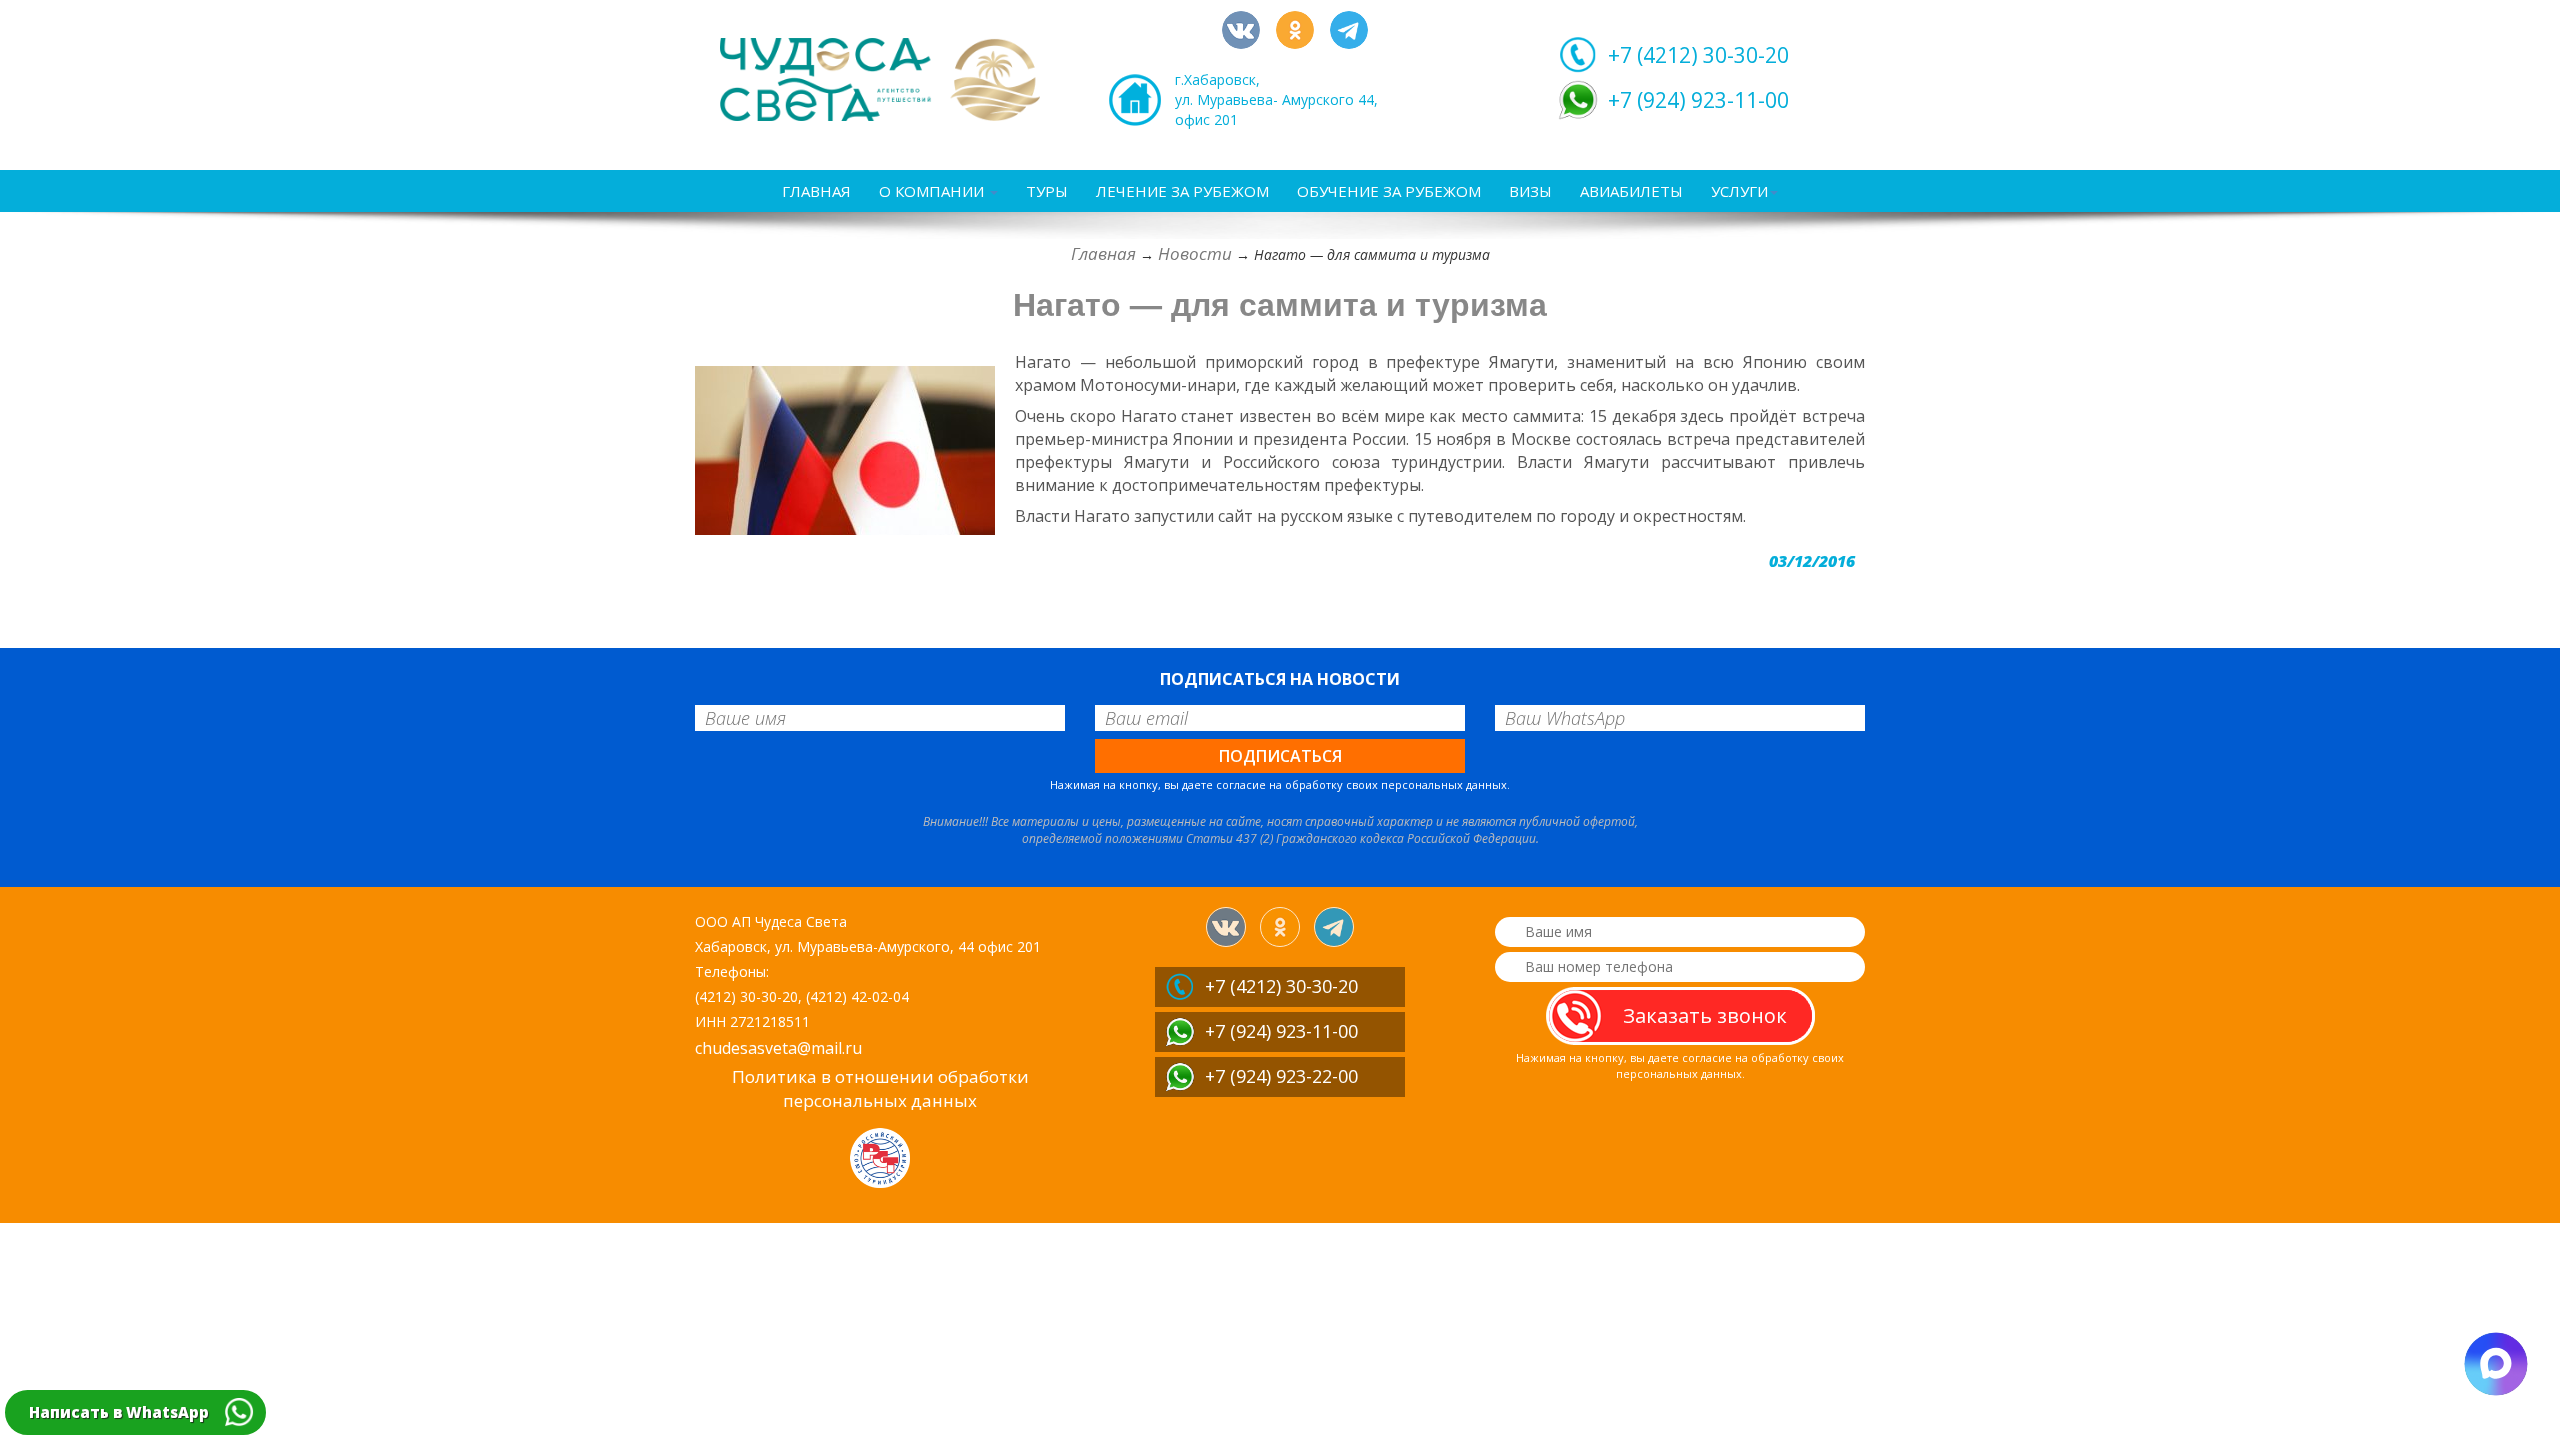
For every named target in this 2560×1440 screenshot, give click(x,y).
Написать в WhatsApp (119, 1412)
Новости (1195, 253)
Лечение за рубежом (1182, 191)
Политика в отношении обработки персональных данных (880, 1088)
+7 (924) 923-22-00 (1281, 1076)
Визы (1530, 191)
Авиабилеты (1631, 191)
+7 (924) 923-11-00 (1698, 100)
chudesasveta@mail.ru (778, 1048)
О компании (933, 191)
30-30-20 (1698, 55)
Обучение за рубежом (1389, 191)
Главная (816, 191)
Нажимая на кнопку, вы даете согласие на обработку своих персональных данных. (1280, 784)
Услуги (1739, 191)
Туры (1047, 191)
